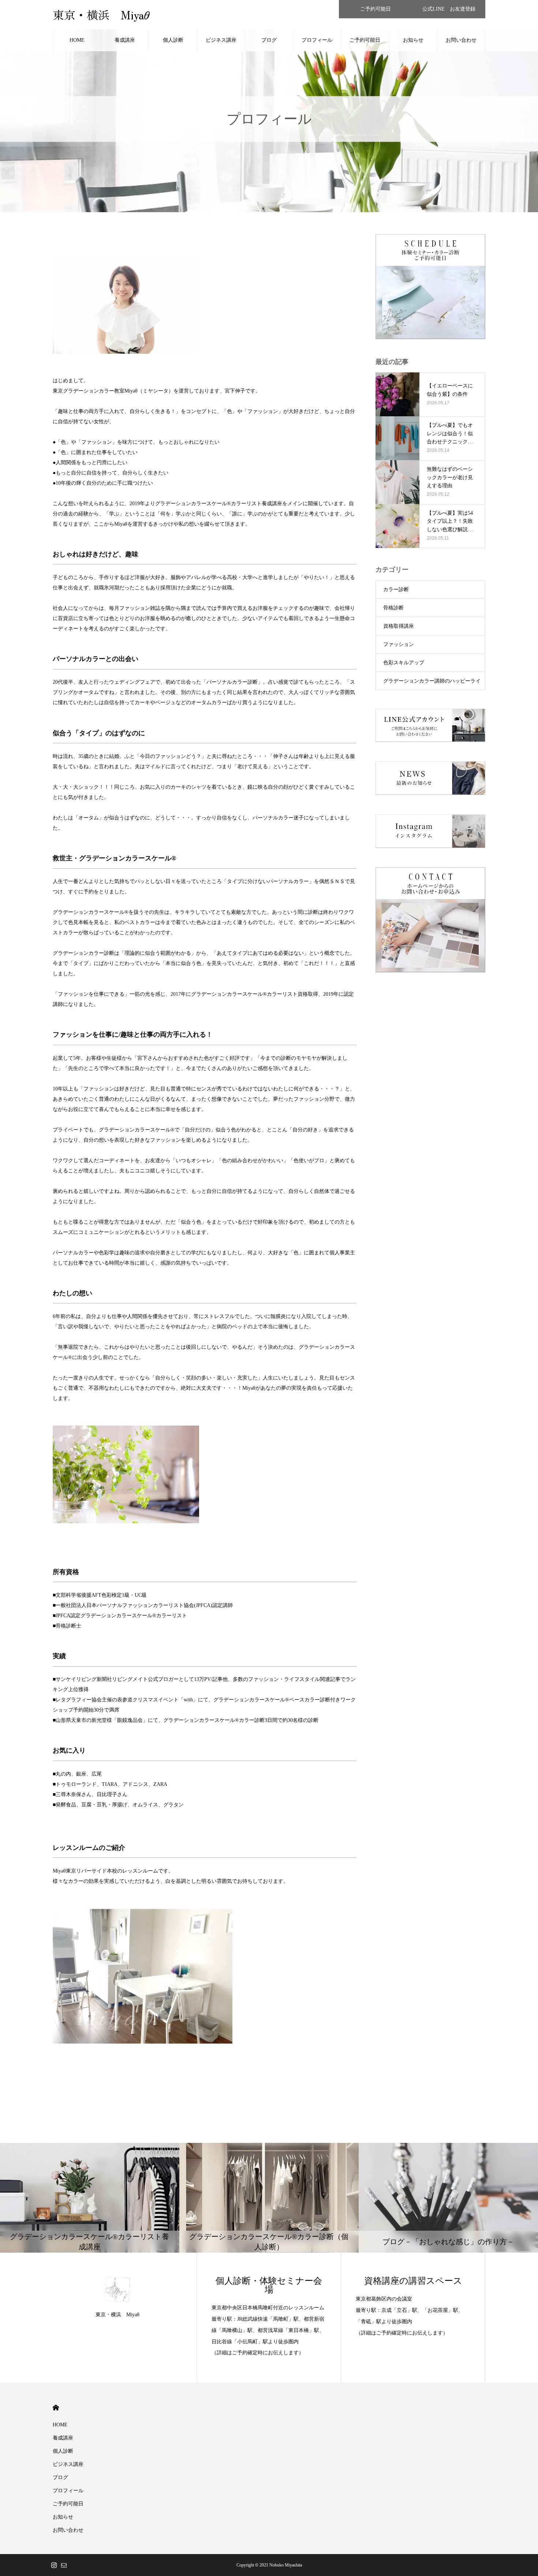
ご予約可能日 (376, 9)
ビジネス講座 (221, 40)
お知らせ (413, 40)
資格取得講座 (399, 626)
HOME (77, 40)
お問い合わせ (461, 40)
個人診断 (173, 40)
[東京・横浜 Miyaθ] (117, 2289)
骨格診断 (393, 608)
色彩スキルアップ (404, 663)
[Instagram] (54, 2565)
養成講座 (125, 40)
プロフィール (317, 40)
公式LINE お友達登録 (449, 9)
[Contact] (64, 2565)
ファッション (399, 644)
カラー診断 (396, 589)
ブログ (269, 40)
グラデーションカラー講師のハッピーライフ (432, 684)
